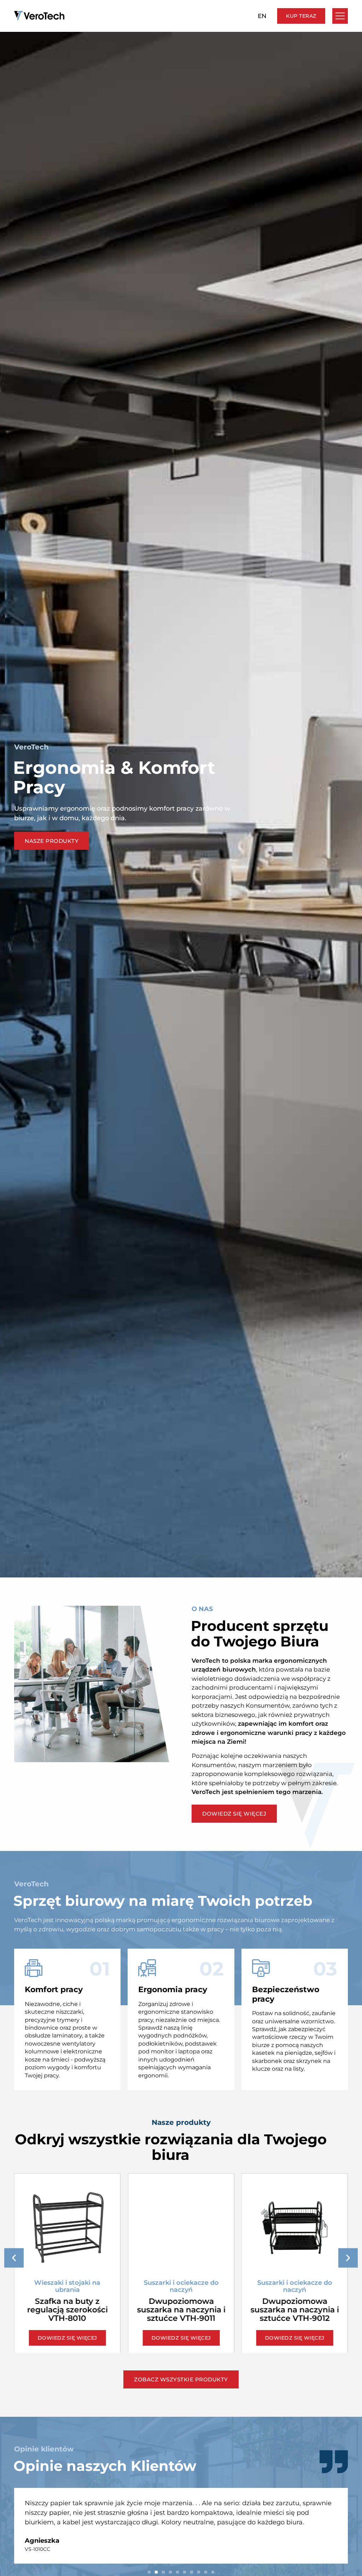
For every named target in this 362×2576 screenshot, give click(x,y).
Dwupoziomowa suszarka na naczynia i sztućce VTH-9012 (181, 2310)
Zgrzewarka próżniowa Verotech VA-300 (294, 2298)
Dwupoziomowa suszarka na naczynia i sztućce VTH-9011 (68, 2310)
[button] (14, 2258)
